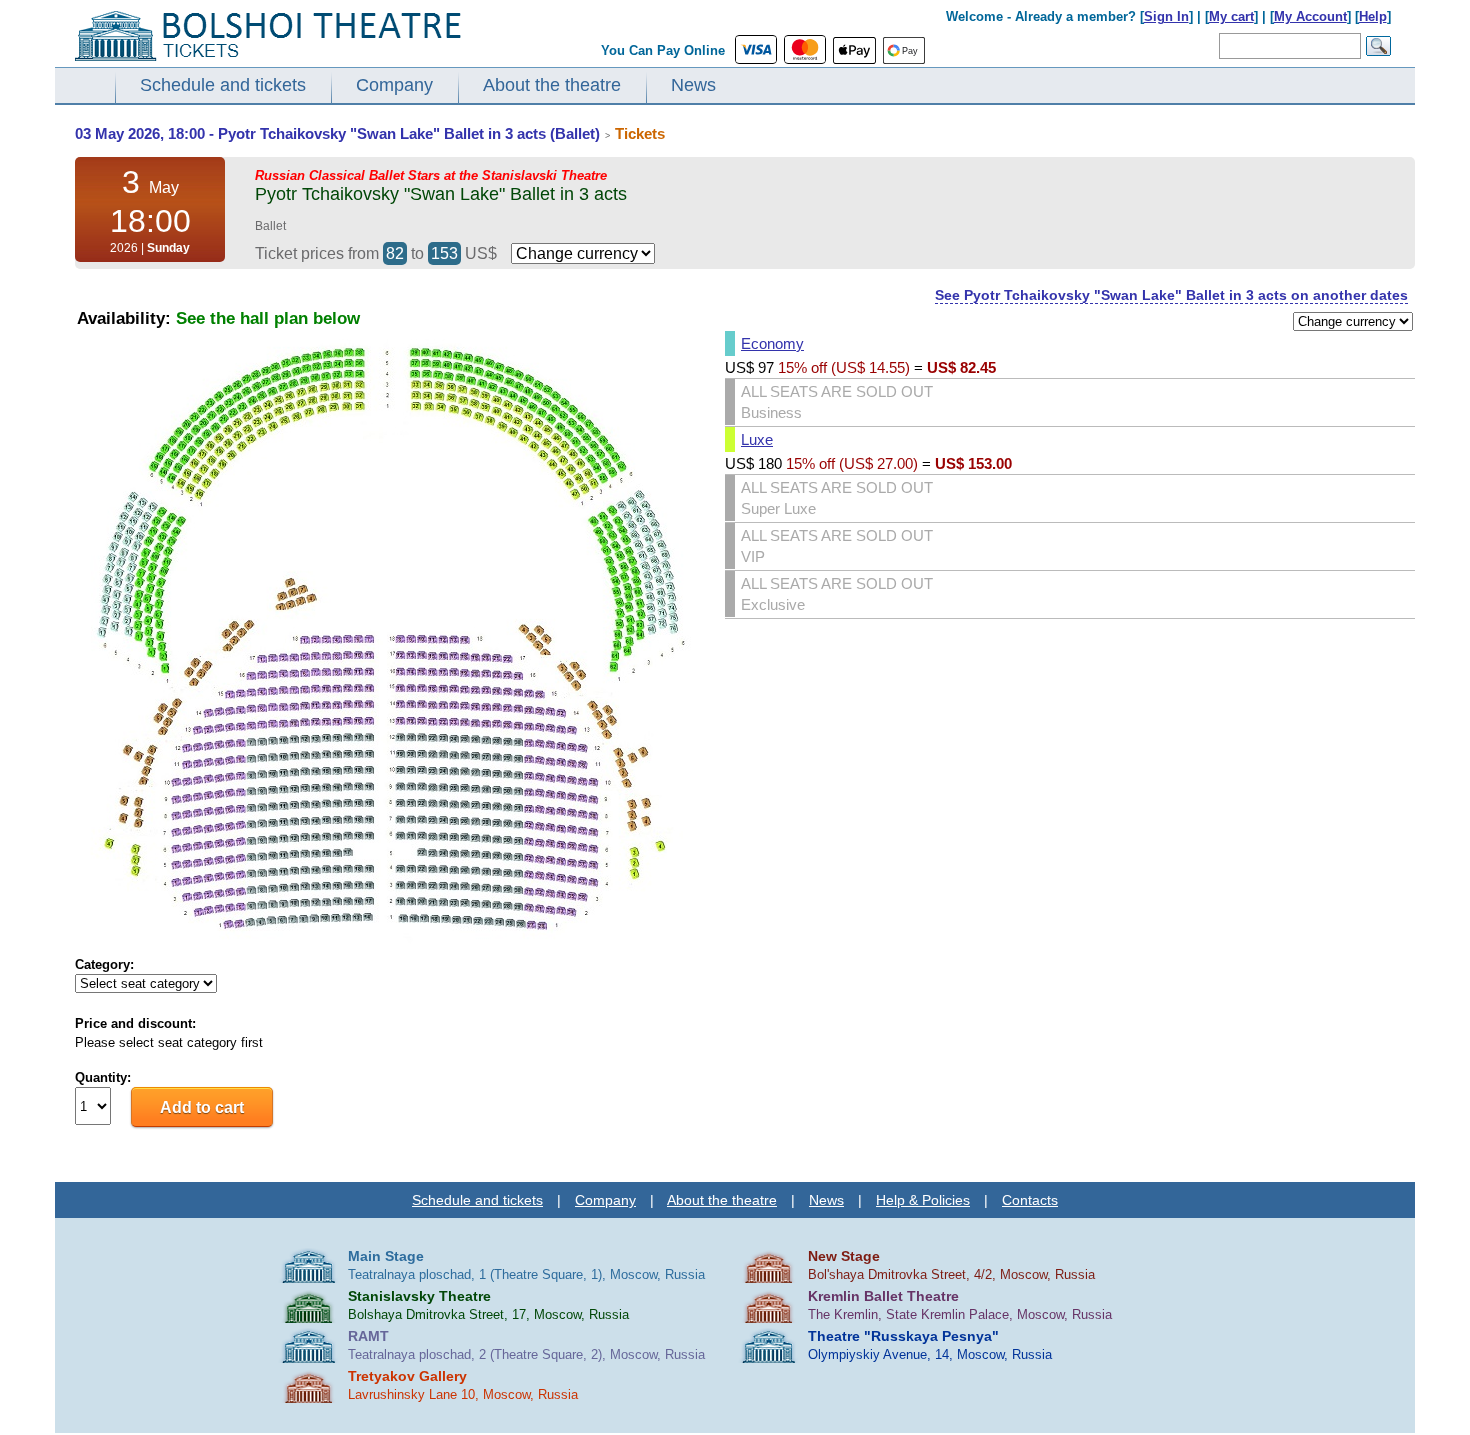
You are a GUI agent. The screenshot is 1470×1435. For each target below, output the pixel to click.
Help (1373, 16)
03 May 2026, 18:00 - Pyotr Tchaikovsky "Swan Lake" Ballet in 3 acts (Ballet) (337, 133)
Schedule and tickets (223, 85)
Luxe (757, 439)
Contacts (1030, 1200)
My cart (1231, 16)
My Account (1310, 16)
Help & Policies (923, 1200)
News (693, 85)
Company (394, 85)
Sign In (1166, 16)
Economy (772, 343)
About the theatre (552, 85)
